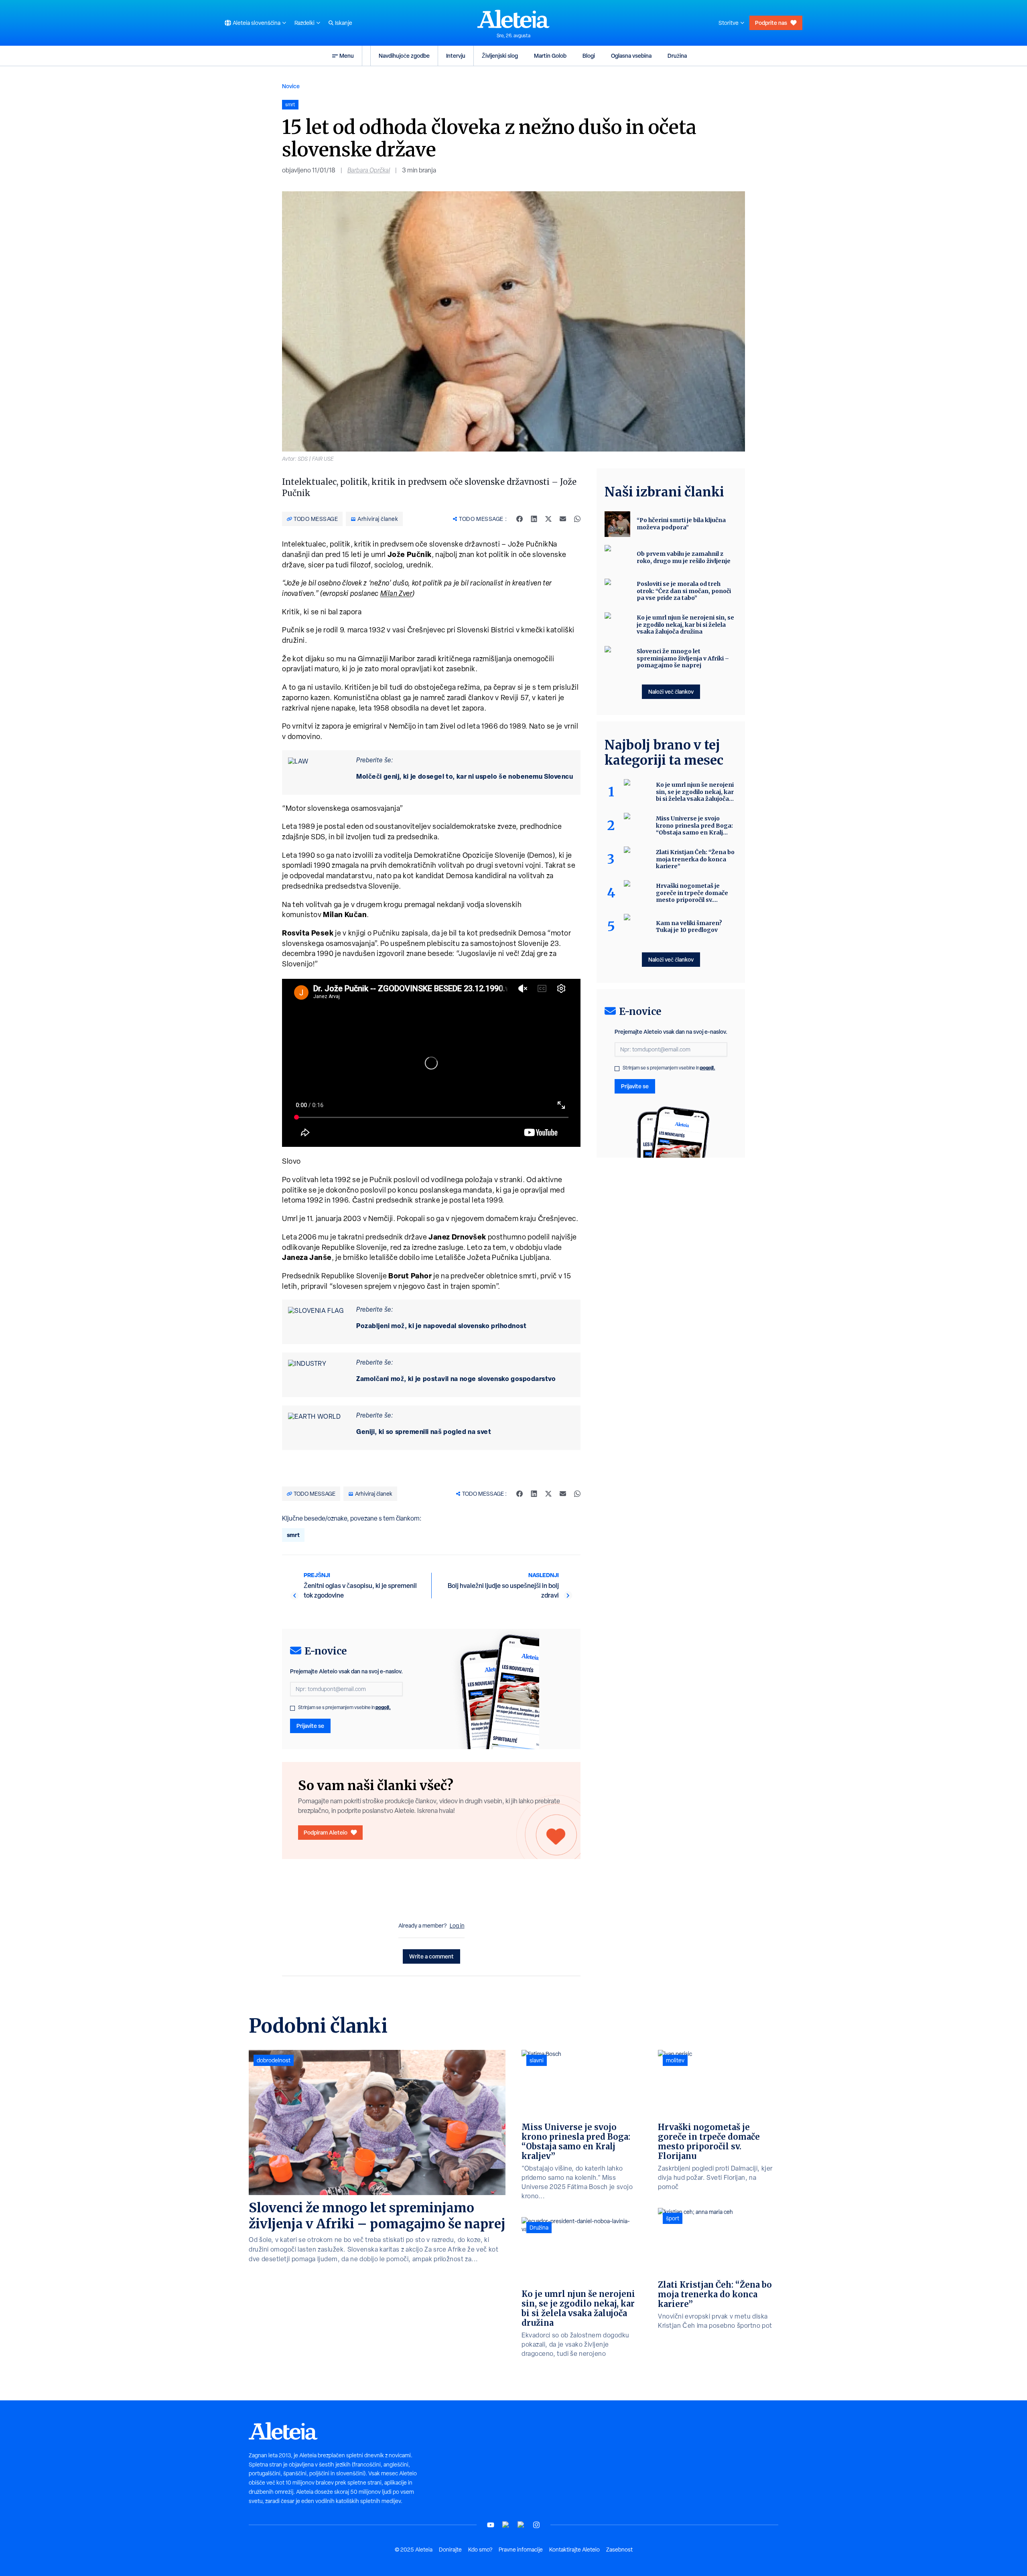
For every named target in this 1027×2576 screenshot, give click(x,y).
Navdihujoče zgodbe (404, 56)
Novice (291, 86)
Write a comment (431, 1956)
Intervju (456, 56)
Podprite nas (771, 23)
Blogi (589, 56)
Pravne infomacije (521, 2550)
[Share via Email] (563, 519)
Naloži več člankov (671, 692)
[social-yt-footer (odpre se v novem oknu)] (491, 2525)
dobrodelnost (274, 2060)
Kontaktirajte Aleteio (574, 2550)
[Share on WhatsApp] (577, 519)
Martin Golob (550, 56)
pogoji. (383, 1707)
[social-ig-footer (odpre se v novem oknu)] (536, 2525)
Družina (677, 56)
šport (673, 2218)
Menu (347, 56)
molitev (675, 2060)
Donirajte (450, 2550)
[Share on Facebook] (520, 519)
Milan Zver (397, 593)
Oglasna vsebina (631, 56)
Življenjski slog (500, 56)
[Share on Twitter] (548, 519)
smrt (293, 1535)
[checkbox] (292, 1708)
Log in (457, 1926)
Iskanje (344, 23)
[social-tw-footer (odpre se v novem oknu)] (521, 2525)
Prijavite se (310, 1726)
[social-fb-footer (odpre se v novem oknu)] (506, 2525)
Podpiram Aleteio (326, 1832)
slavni (537, 2060)
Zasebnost (619, 2550)
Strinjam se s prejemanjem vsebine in (344, 1707)
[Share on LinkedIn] (534, 519)
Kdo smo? (480, 2550)
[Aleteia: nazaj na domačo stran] (513, 19)
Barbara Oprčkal (369, 170)
